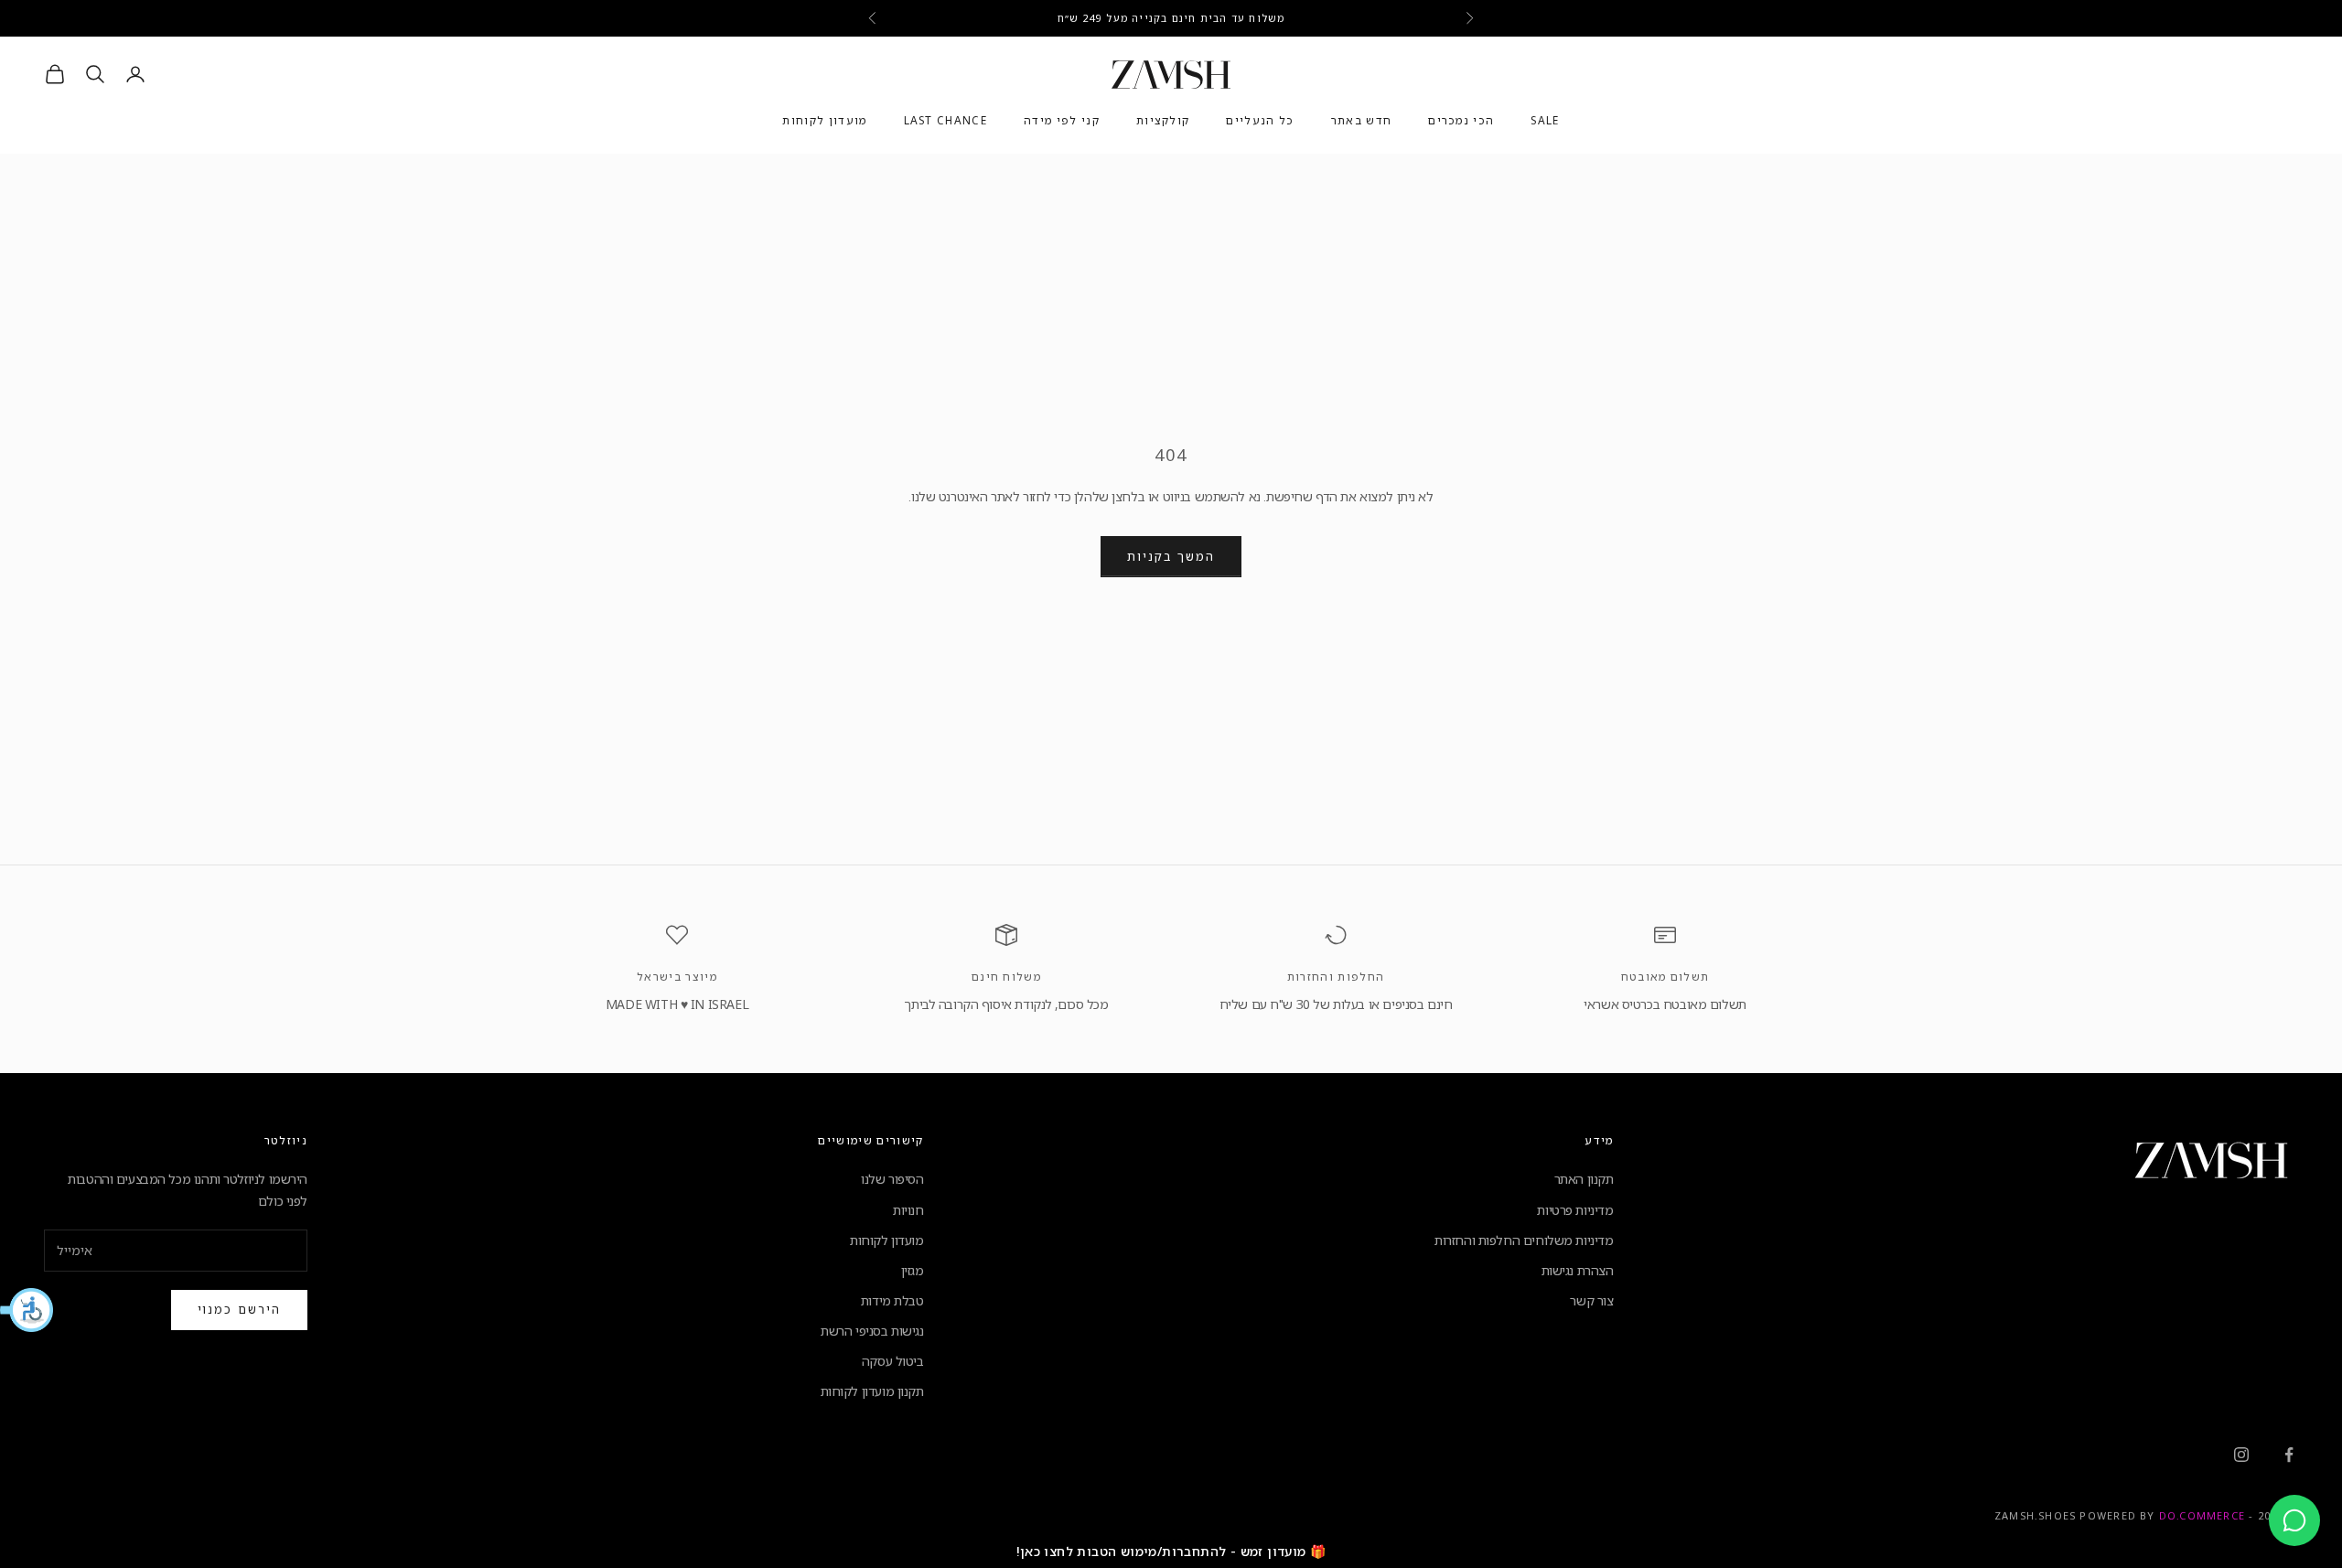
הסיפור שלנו (892, 1179)
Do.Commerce (2202, 1515)
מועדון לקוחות (824, 121)
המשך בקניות (1171, 556)
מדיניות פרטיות (1575, 1210)
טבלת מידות (892, 1300)
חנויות (908, 1210)
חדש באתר (1362, 121)
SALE (1545, 121)
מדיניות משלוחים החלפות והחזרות (1524, 1240)
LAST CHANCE (946, 121)
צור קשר (1591, 1300)
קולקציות (1163, 121)
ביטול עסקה (893, 1361)
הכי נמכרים (1461, 121)
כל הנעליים (1260, 121)
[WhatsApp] (2294, 1520)
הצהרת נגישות (1578, 1270)
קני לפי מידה (1062, 121)
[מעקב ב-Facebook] (2289, 1455)
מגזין (913, 1270)
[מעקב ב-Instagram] (2241, 1455)
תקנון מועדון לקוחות (872, 1391)
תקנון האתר (1584, 1179)
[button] (27, 1310)
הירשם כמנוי (239, 1309)
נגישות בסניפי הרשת (872, 1331)
